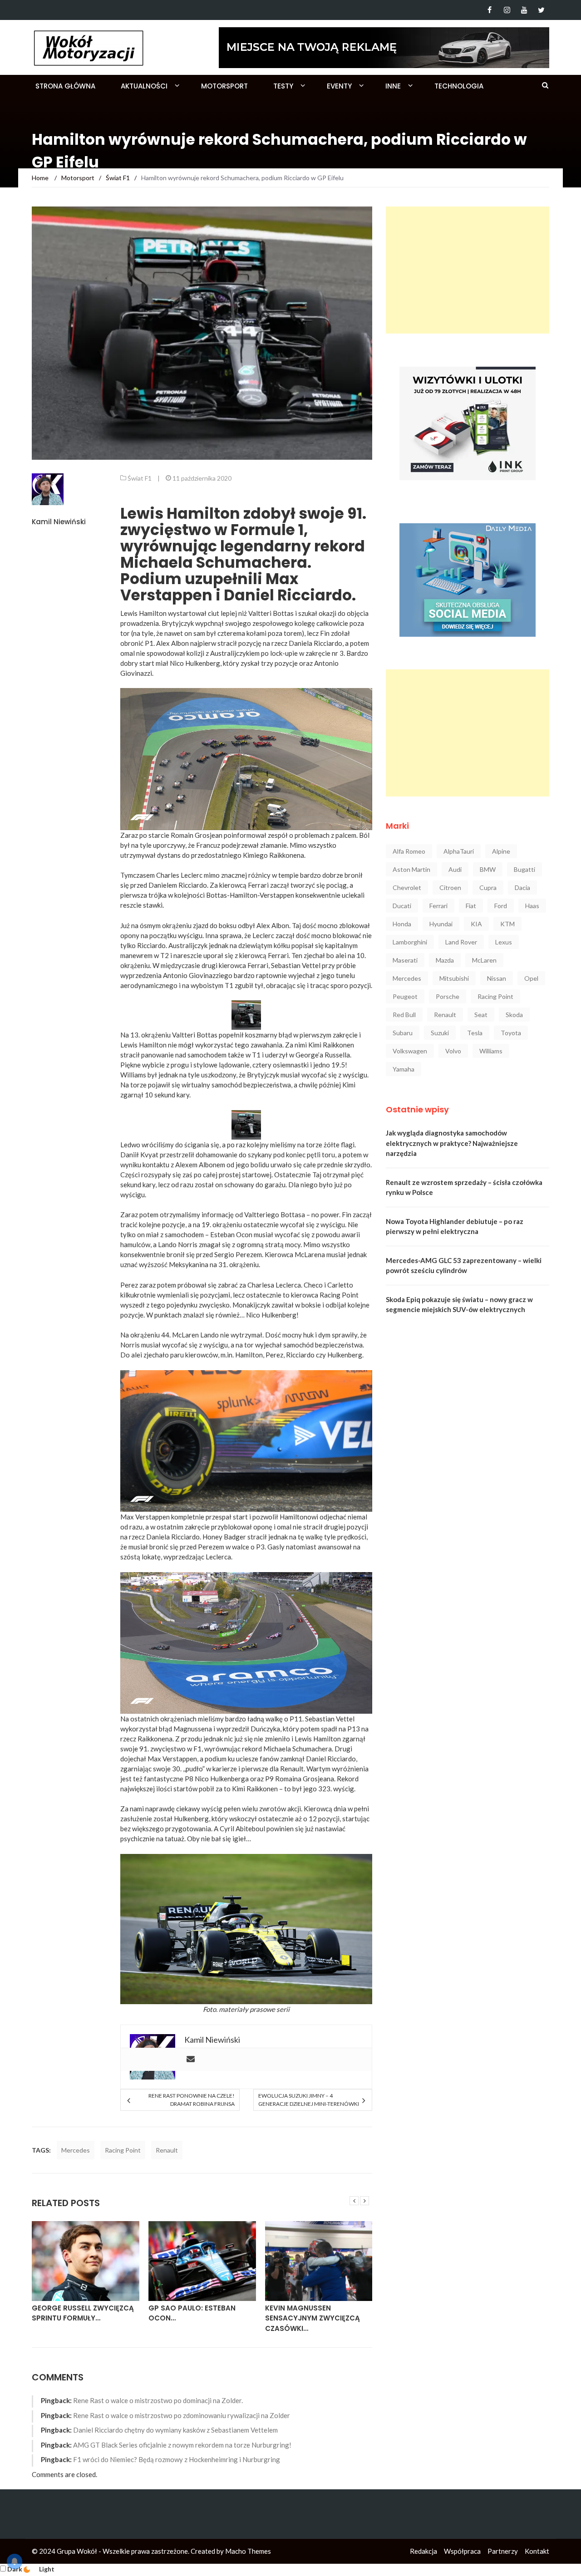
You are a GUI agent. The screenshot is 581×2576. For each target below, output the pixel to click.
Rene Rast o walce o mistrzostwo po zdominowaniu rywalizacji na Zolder (182, 2415)
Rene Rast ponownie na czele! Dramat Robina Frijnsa (191, 2100)
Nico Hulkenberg (195, 663)
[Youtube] (524, 10)
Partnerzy (503, 2551)
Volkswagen (410, 1051)
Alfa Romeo (409, 851)
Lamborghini (410, 942)
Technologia (459, 86)
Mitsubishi (454, 978)
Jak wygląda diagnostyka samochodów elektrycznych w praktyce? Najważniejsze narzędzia (452, 1143)
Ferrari (438, 906)
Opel (531, 978)
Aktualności (144, 86)
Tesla (475, 1033)
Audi (455, 869)
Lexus (504, 942)
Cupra (488, 887)
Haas (532, 906)
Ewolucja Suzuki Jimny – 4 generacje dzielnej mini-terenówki (309, 2100)
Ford (501, 906)
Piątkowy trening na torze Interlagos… (318, 2313)
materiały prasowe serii (254, 2009)
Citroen (450, 887)
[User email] (191, 2060)
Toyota (511, 1033)
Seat (481, 1015)
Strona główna (65, 86)
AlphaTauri (459, 851)
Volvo (453, 1051)
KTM (507, 924)
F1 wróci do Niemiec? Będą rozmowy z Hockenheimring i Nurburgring (177, 2459)
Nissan (497, 978)
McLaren (484, 960)
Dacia (522, 887)
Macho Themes (248, 2551)
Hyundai (441, 924)
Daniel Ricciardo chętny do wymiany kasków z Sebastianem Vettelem (175, 2430)
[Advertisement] (468, 270)
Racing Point (123, 2150)
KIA (476, 924)
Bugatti (524, 869)
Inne (393, 86)
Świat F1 (140, 478)
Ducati (402, 906)
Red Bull (404, 1015)
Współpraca (462, 2551)
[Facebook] (490, 10)
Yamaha (404, 1069)
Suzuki (440, 1033)
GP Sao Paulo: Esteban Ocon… (75, 2313)
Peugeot (405, 996)
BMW (488, 869)
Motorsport (224, 86)
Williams (491, 1051)
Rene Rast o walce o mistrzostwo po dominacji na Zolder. (158, 2400)
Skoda (514, 1015)
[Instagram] (507, 10)
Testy (283, 86)
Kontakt (537, 2551)
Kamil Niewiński (59, 522)
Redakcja (423, 2551)
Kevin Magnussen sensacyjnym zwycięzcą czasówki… (196, 2318)
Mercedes (76, 2150)
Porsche (448, 996)
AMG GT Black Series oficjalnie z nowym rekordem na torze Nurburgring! (182, 2445)
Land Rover (461, 942)
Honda (402, 924)
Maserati (405, 960)
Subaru (403, 1033)
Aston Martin (411, 869)
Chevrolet (407, 887)
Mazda (445, 960)
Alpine (501, 851)
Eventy (339, 86)
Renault (167, 2150)
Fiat (471, 906)
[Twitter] (541, 10)
